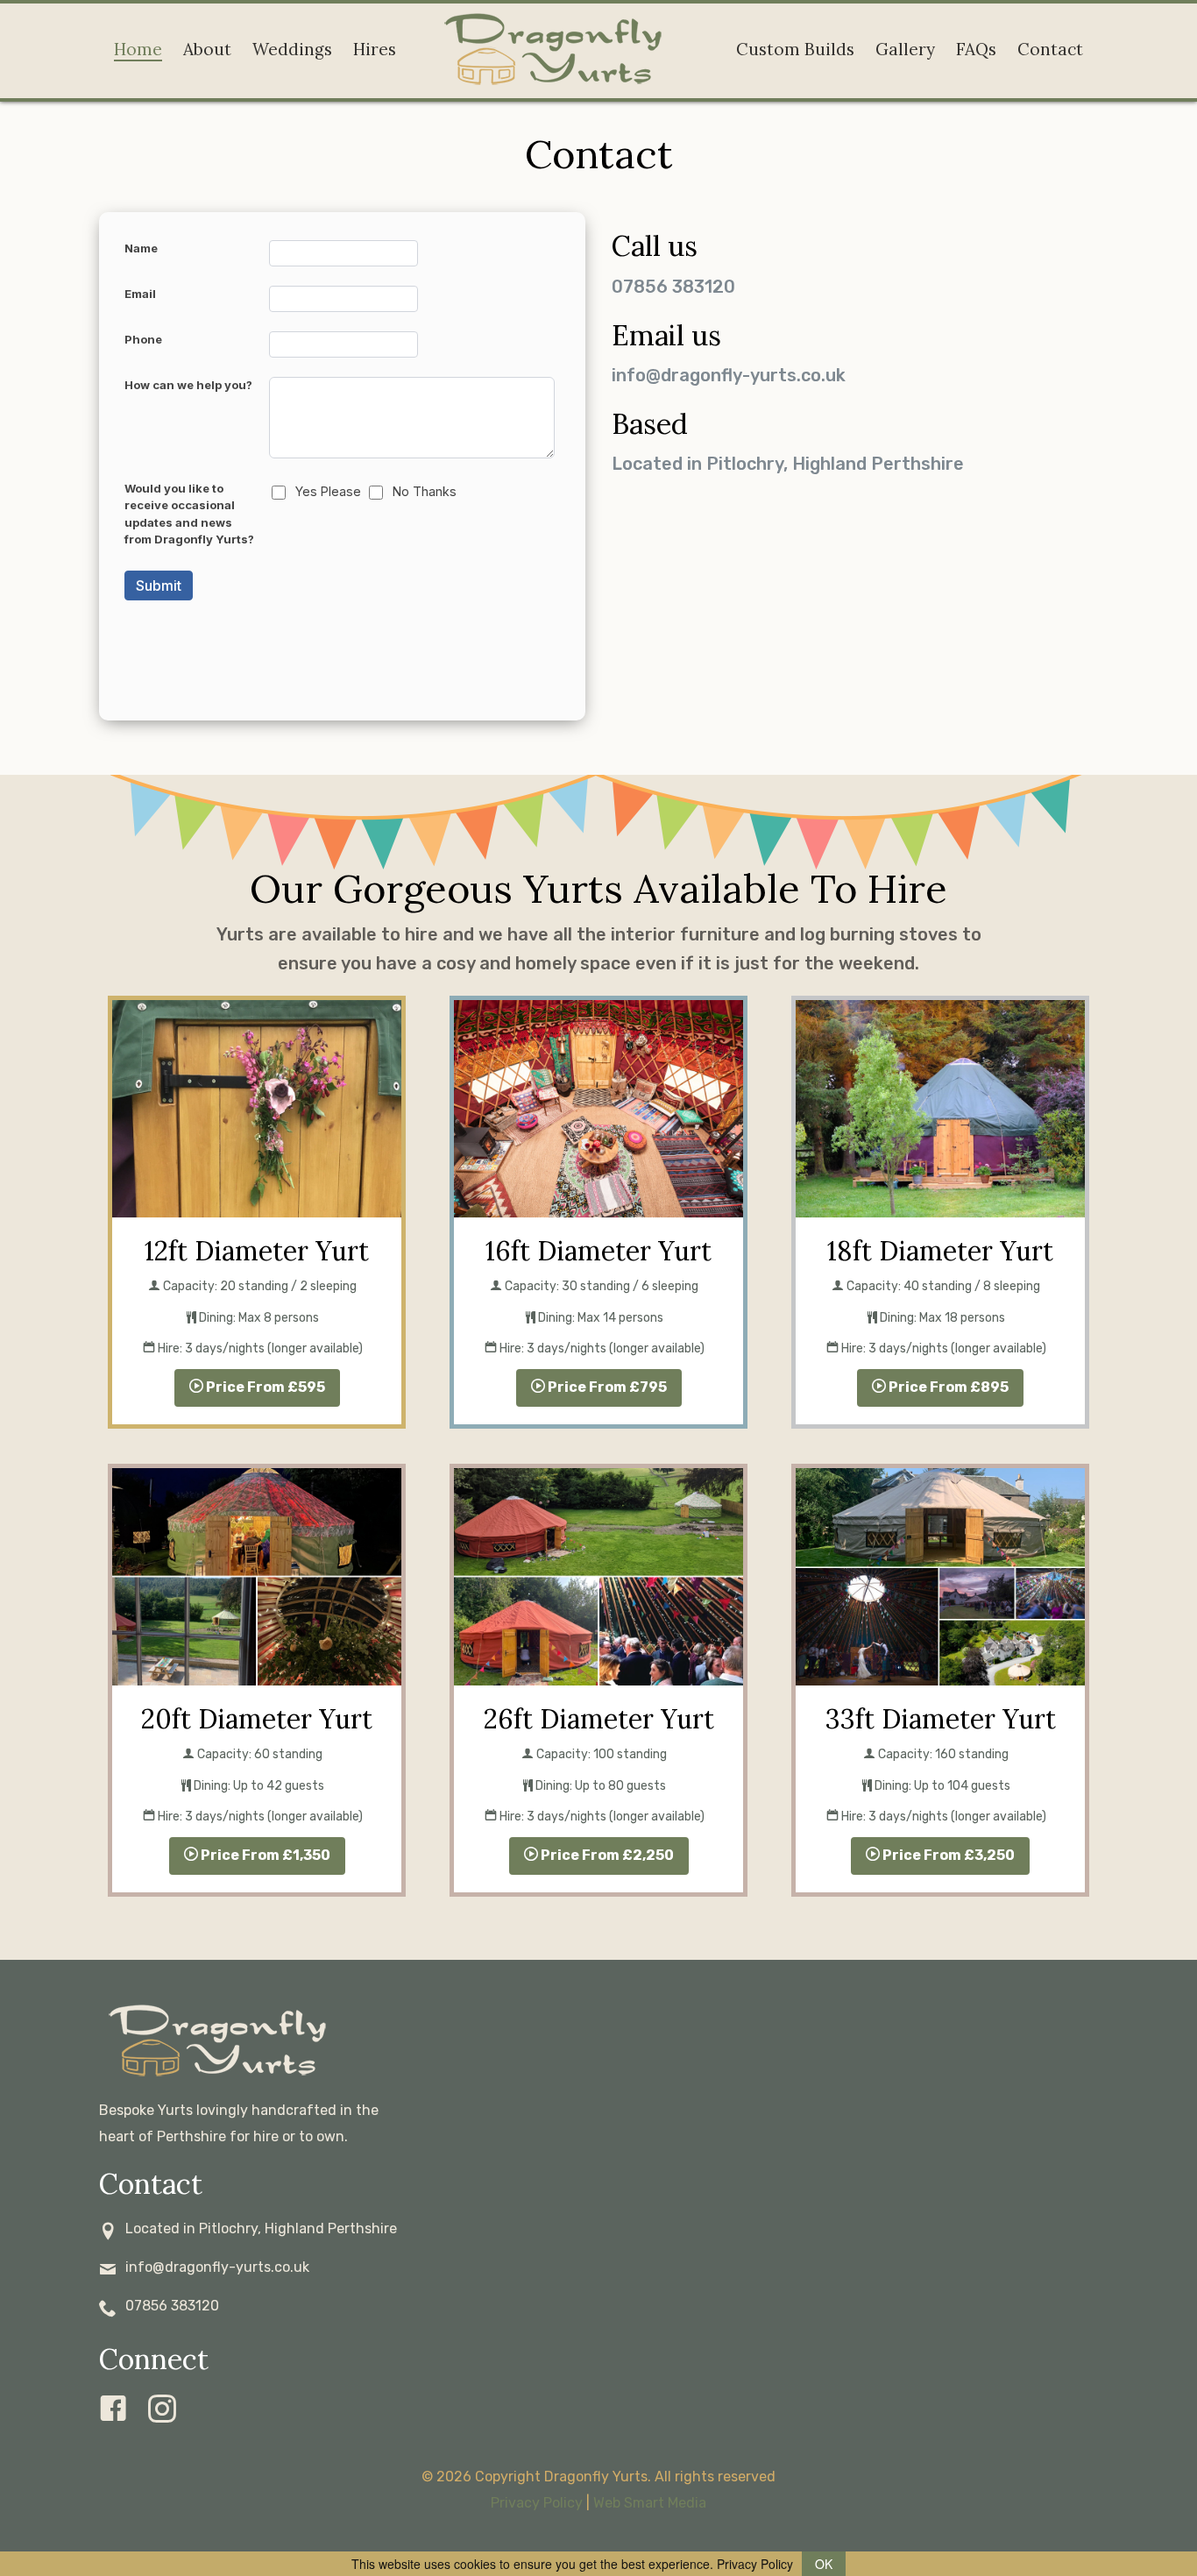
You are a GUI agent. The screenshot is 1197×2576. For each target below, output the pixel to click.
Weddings (292, 49)
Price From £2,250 (606, 1855)
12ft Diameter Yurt (257, 1251)
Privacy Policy (537, 2503)
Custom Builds (795, 49)
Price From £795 (606, 1387)
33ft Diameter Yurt (941, 1719)
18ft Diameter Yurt (940, 1251)
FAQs (976, 49)
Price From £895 (947, 1387)
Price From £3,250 (947, 1855)
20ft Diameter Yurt (257, 1719)
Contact (1050, 49)
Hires (375, 49)
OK (824, 2564)
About (207, 49)
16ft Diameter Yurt (598, 1251)
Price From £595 (264, 1387)
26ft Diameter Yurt (599, 1719)
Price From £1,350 (264, 1855)
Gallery (905, 49)
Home (138, 49)
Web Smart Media (650, 2503)
